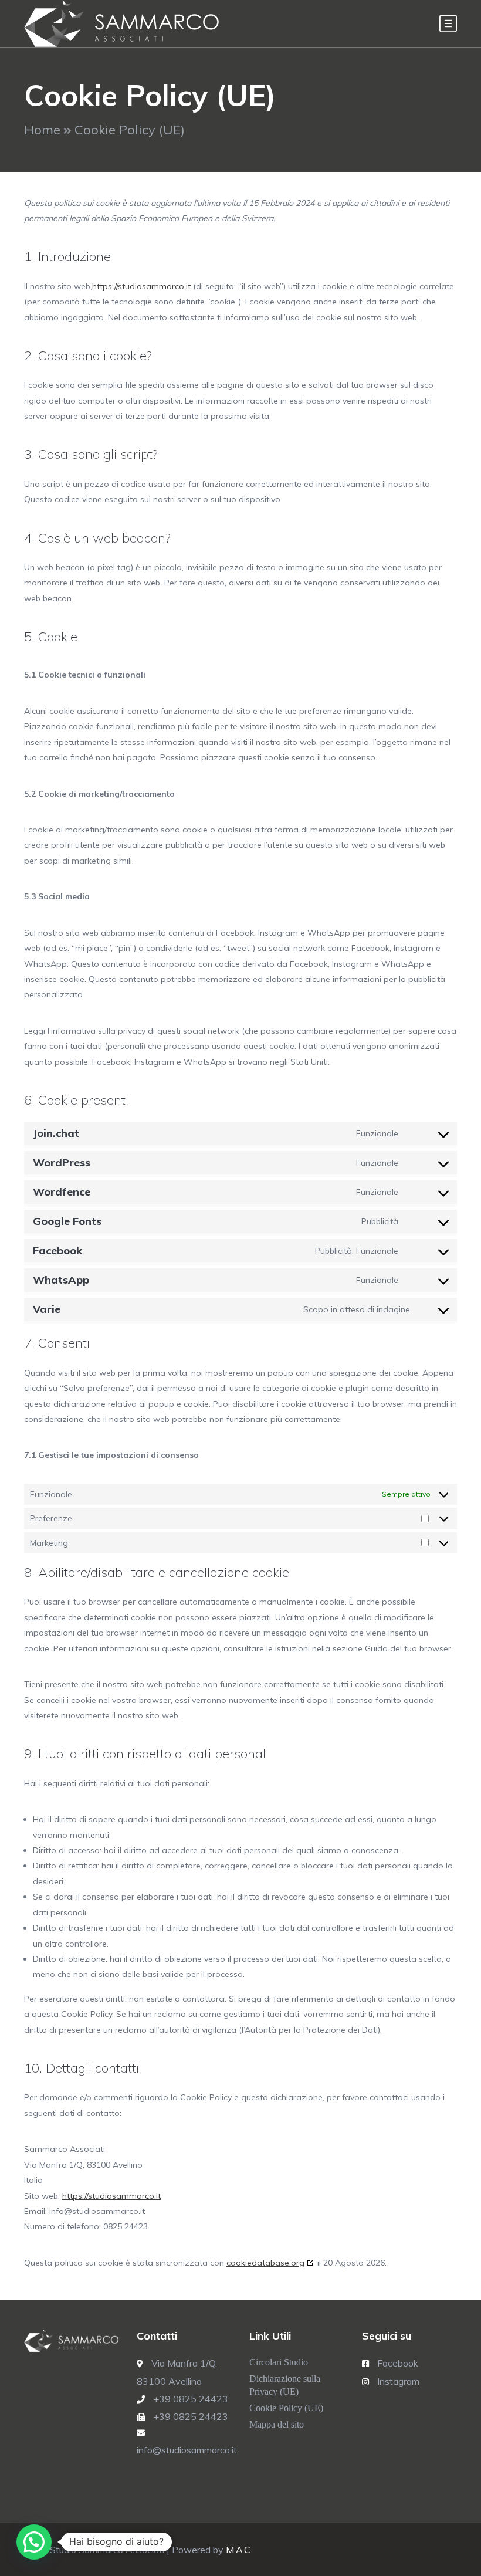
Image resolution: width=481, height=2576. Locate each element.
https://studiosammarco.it (141, 286)
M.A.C (238, 2550)
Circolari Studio (279, 2362)
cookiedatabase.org (265, 2263)
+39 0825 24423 (191, 2399)
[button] (34, 2542)
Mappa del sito (277, 2424)
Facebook (398, 2363)
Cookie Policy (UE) (286, 2408)
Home (42, 130)
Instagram (398, 2381)
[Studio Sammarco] (122, 23)
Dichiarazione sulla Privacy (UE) (285, 2385)
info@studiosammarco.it (187, 2450)
